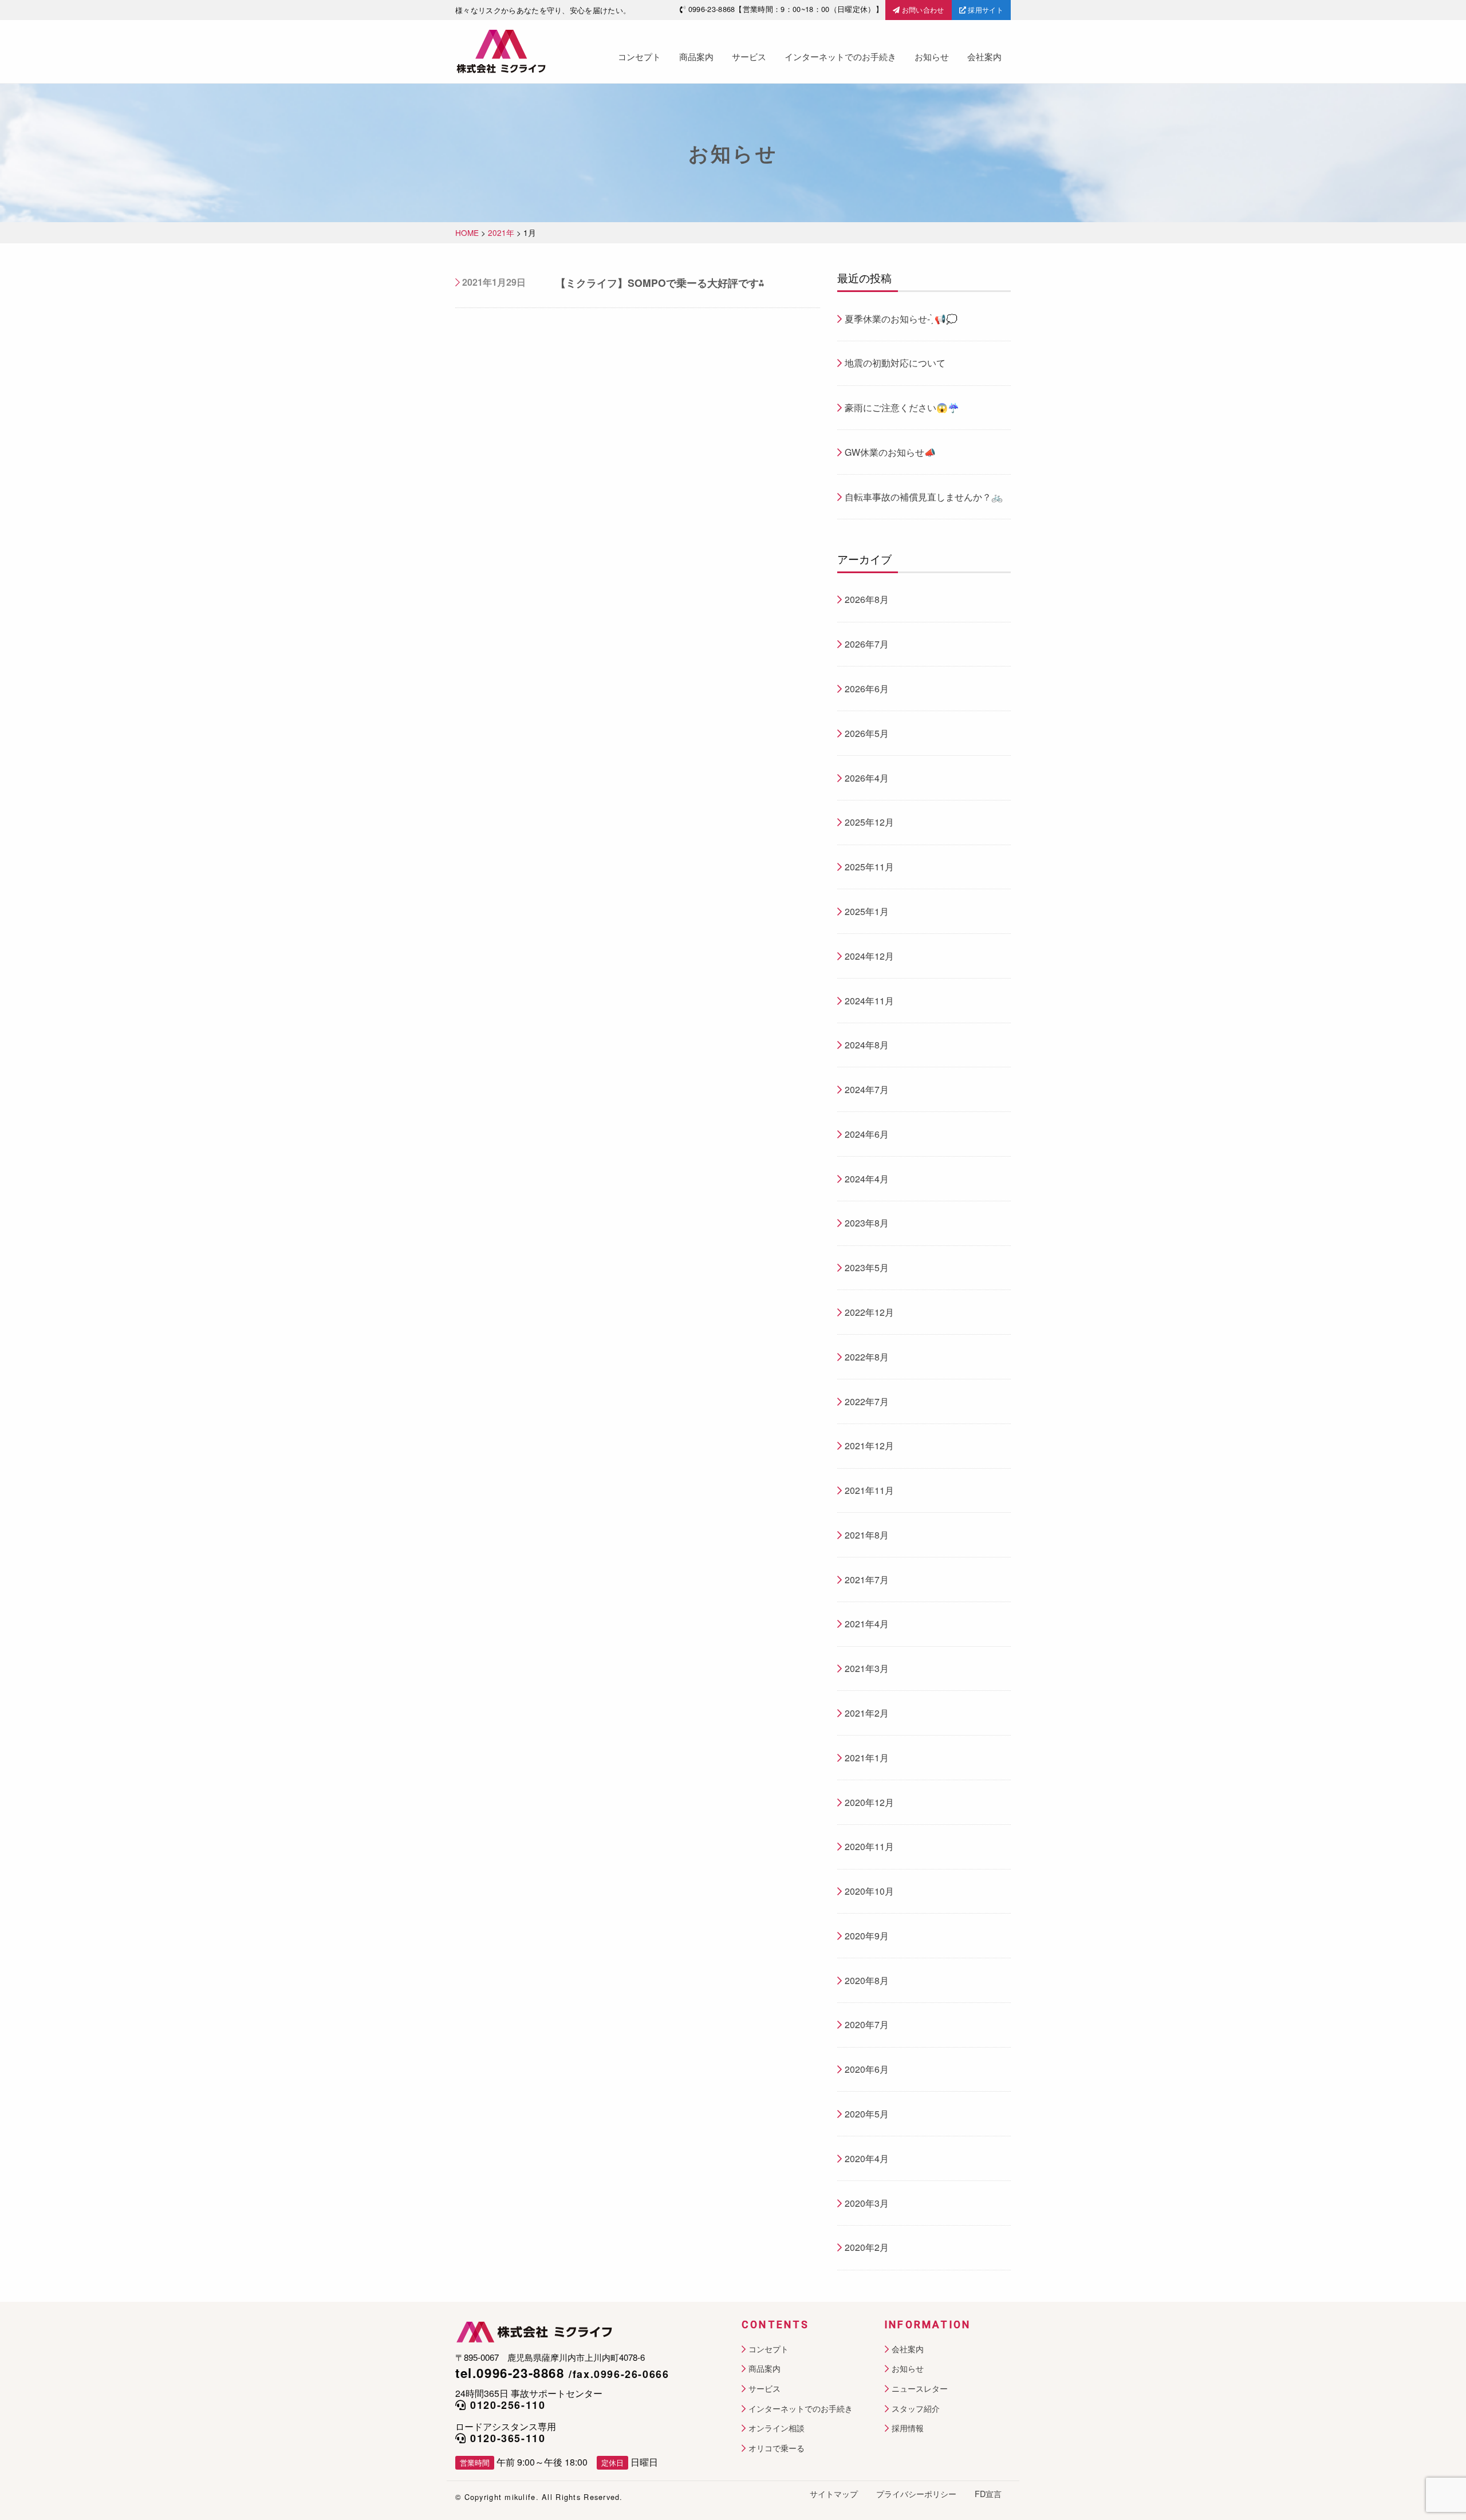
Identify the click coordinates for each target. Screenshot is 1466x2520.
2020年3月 (867, 2203)
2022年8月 (867, 1357)
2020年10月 (869, 1891)
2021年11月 (869, 1490)
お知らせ (932, 56)
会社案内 (984, 56)
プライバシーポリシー (916, 2494)
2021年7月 (867, 1580)
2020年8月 (867, 1980)
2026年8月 (867, 599)
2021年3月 (867, 1668)
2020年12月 (869, 1802)
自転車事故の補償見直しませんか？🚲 (924, 497)
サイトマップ (834, 2494)
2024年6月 (867, 1134)
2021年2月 (867, 1713)
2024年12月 (869, 956)
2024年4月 (867, 1179)
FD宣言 (988, 2494)
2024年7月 (867, 1089)
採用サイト (985, 9)
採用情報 (908, 2428)
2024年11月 (869, 1001)
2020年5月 (867, 2114)
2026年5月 (867, 733)
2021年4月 (867, 1624)
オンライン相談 (777, 2428)
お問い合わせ (922, 9)
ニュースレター (920, 2389)
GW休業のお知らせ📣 (890, 452)
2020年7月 (867, 2024)
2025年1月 (867, 911)
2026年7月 (867, 644)
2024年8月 (867, 1045)
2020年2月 (867, 2247)
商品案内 (696, 56)
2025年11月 (869, 867)
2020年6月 (867, 2069)
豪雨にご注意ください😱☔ (902, 407)
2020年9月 (867, 1936)
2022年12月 (869, 1312)
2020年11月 (869, 1846)
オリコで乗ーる (777, 2448)
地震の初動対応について (895, 363)
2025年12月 (869, 822)
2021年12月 (869, 1446)
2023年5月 (867, 1267)
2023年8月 (867, 1223)
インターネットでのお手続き (840, 56)
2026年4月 (867, 778)
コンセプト (639, 56)
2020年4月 (867, 2158)
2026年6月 (867, 689)
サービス (749, 56)
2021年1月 (867, 1758)
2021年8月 (867, 1535)
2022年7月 (867, 1401)
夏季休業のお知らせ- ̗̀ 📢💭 (901, 319)
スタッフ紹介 (916, 2409)
